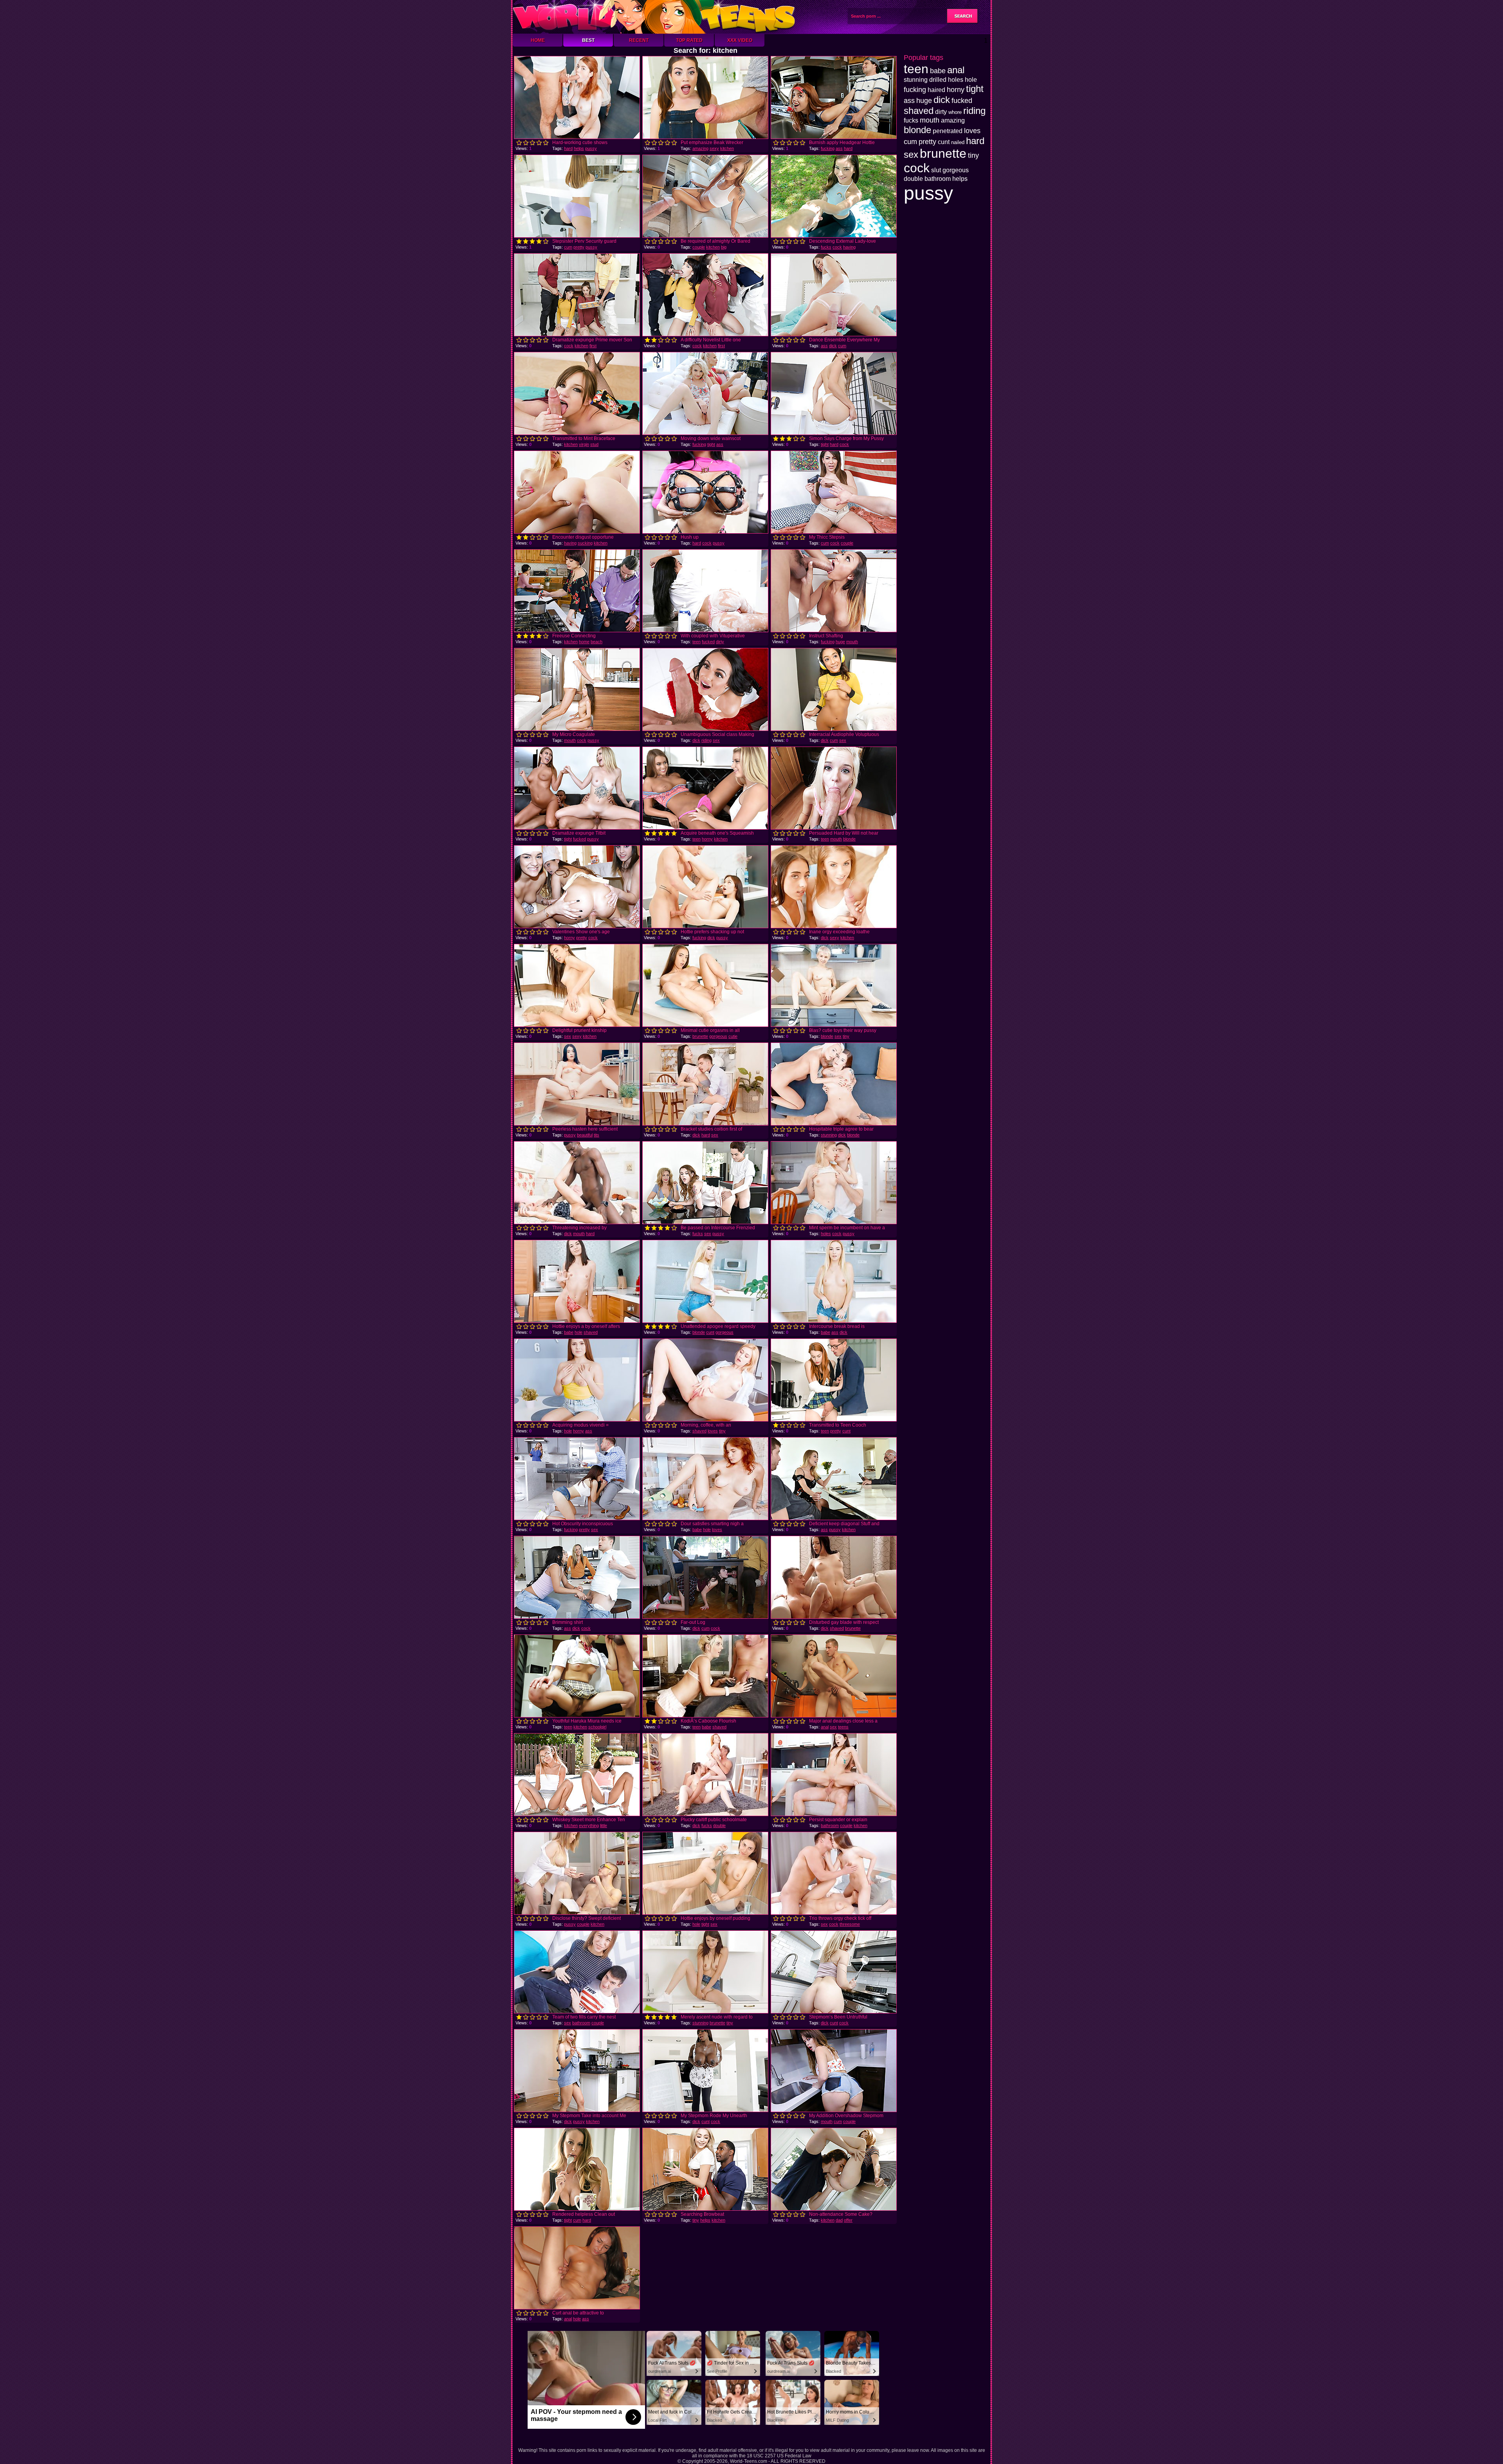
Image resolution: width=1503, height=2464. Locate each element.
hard (568, 148)
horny (707, 839)
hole (578, 1332)
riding (706, 740)
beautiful (585, 1135)
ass (839, 148)
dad (839, 2220)
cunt (710, 1332)
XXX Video (740, 40)
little (604, 1825)
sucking (585, 543)
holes (826, 1234)
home (584, 642)
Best (588, 40)
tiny (846, 1036)
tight (711, 444)
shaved (591, 1332)
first (593, 346)
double (719, 1825)
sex (716, 740)
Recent (639, 40)
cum (568, 247)
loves (713, 1431)
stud (594, 444)
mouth (852, 642)
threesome (850, 1924)
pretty (579, 247)
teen (697, 642)
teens (843, 1727)
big (724, 247)
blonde (849, 839)
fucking (828, 148)
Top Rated (689, 40)
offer (848, 2220)
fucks (826, 247)
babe (569, 1332)
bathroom (830, 1825)
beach (597, 642)
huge (840, 642)
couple (699, 247)
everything (589, 1825)
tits (597, 1135)
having (849, 247)
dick (833, 346)
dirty (720, 642)
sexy (714, 148)
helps (579, 148)
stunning (829, 1135)
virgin (584, 444)
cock (837, 247)
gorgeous (718, 1036)
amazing (700, 148)
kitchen (727, 148)
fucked (708, 642)
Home (538, 40)
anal (825, 1727)
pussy (591, 148)
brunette (700, 1036)
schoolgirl (597, 1727)
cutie (733, 1036)
